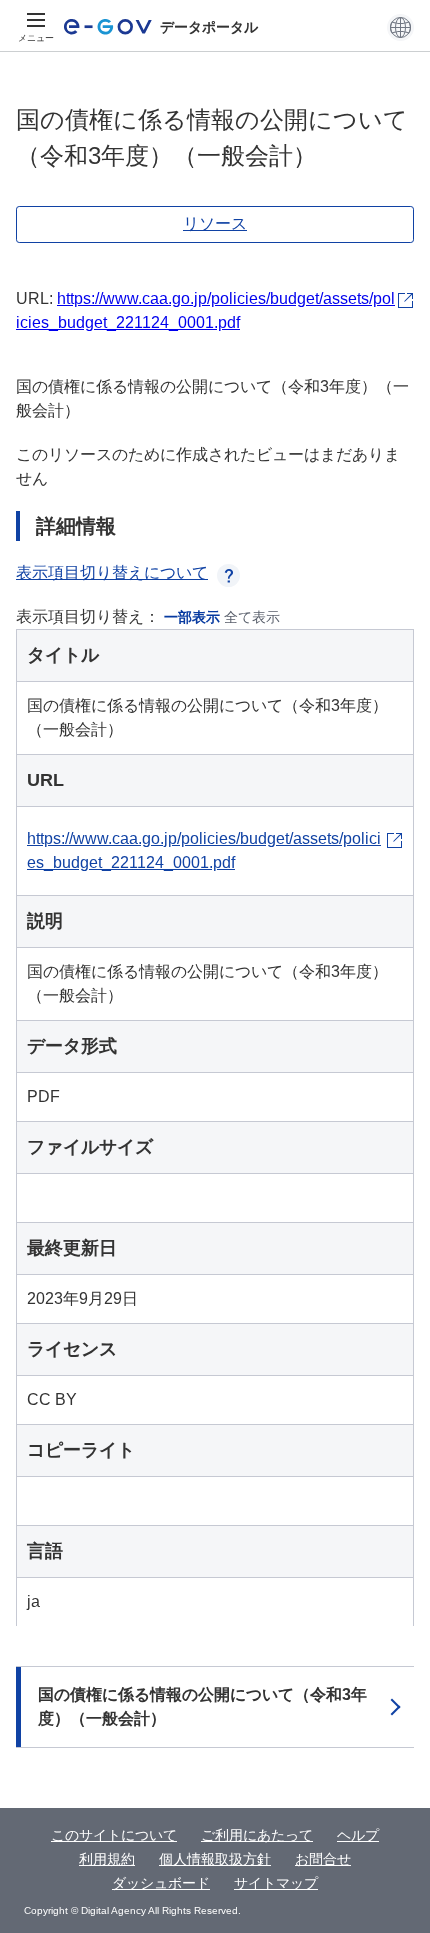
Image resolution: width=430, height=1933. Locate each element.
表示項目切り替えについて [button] (112, 572)
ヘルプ (358, 1835)
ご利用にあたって (257, 1835)
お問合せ (323, 1859)
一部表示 (192, 617)
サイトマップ (276, 1883)
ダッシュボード (161, 1883)
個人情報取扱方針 (215, 1859)
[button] (400, 27)
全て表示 (252, 617)
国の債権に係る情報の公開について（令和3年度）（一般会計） (202, 1706)
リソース (215, 223)
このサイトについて (114, 1835)
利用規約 (107, 1859)
